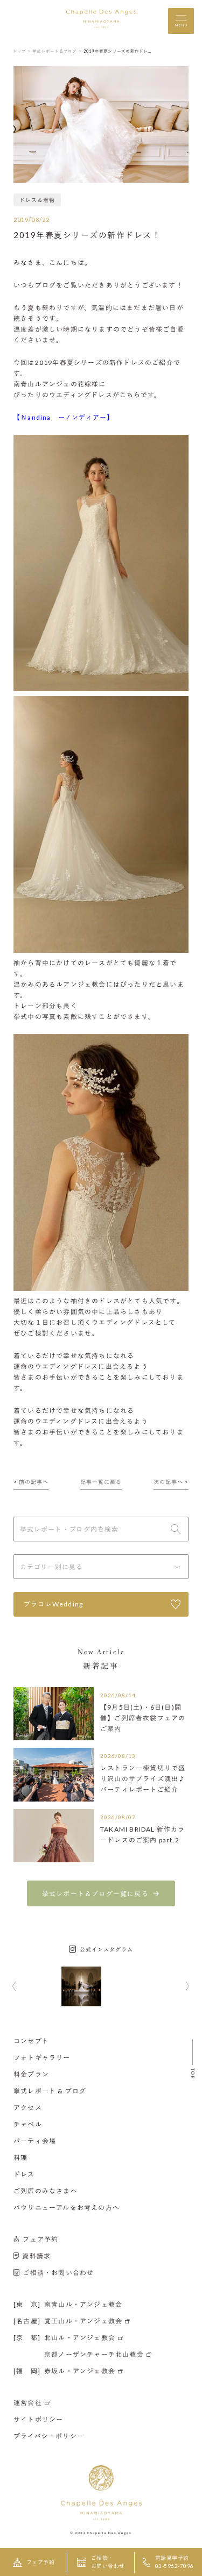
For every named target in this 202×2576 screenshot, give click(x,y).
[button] (14, 1987)
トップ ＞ (22, 51)
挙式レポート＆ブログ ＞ (57, 51)
